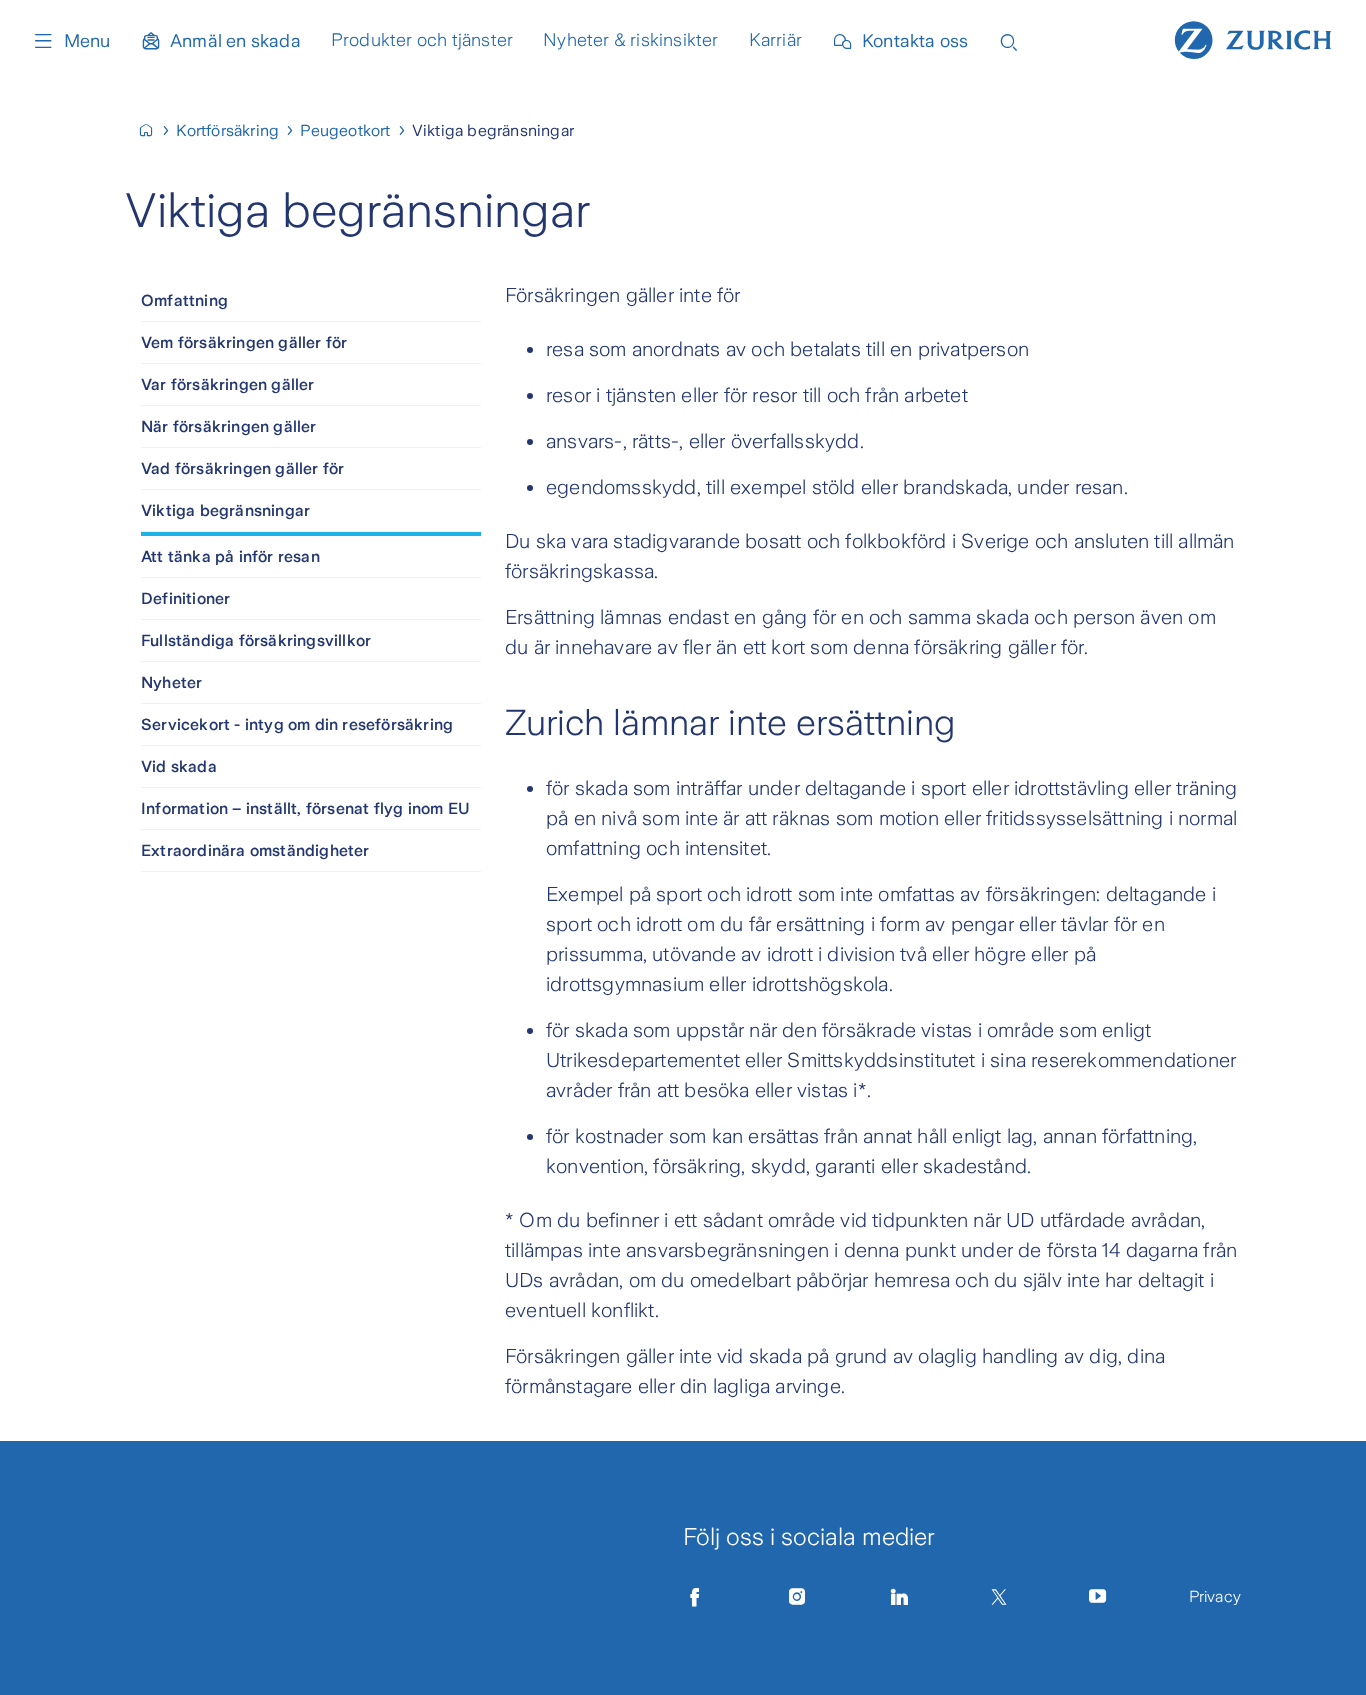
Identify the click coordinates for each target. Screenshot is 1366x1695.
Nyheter (171, 682)
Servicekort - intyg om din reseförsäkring (297, 724)
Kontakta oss (915, 41)
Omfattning (184, 300)
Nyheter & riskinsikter (630, 40)
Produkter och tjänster (422, 40)
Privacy (1215, 1596)
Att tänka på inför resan (230, 556)
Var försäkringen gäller (228, 384)
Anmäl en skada (235, 41)
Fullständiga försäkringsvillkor (256, 640)
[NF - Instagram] (797, 1597)
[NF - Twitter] (999, 1597)
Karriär (775, 40)
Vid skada (179, 766)
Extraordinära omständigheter (255, 850)
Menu (87, 41)
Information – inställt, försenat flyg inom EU (305, 808)
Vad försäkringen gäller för (242, 468)
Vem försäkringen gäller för (244, 342)
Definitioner (185, 598)
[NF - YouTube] (1098, 1597)
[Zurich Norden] (154, 130)
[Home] (1253, 38)
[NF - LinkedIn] (900, 1597)
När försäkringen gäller (229, 426)
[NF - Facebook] (695, 1597)
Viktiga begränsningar (225, 510)
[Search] (1009, 40)
